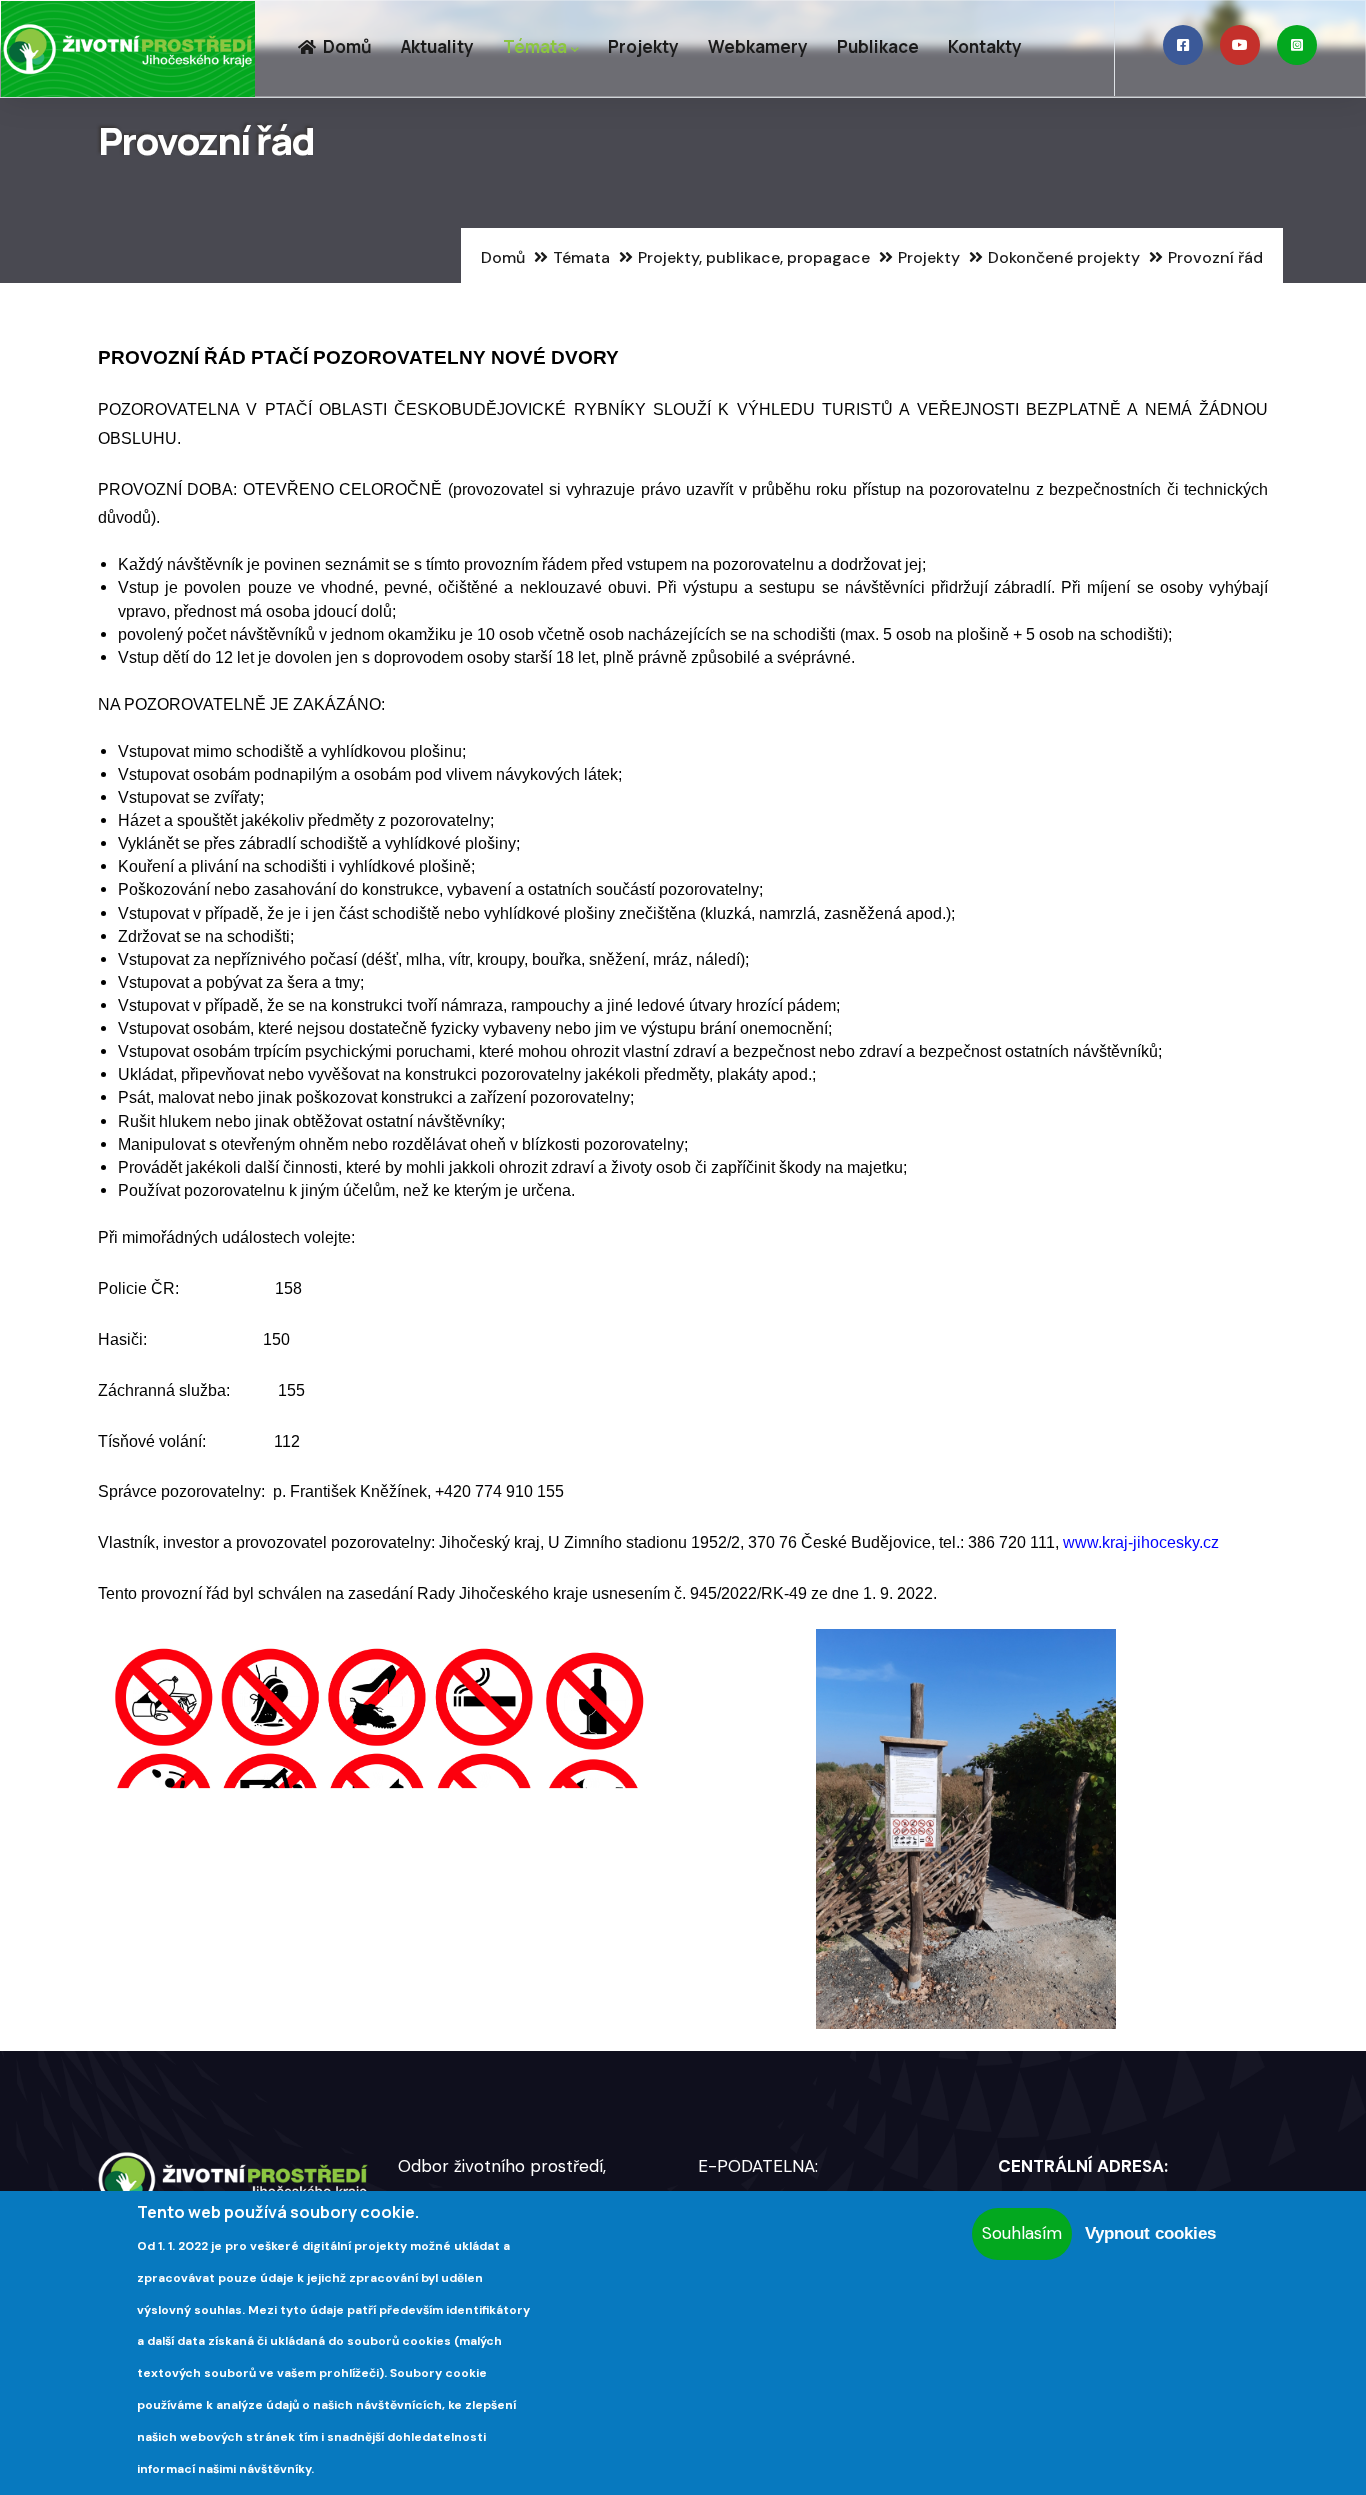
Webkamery (758, 46)
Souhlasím (1022, 2233)
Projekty (643, 46)
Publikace (878, 46)
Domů (346, 46)
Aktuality (437, 46)
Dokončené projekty (1064, 257)
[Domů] (128, 49)
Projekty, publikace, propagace (754, 257)
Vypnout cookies (1150, 2233)
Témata (535, 46)
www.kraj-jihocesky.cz (1141, 1542)
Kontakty (985, 46)
